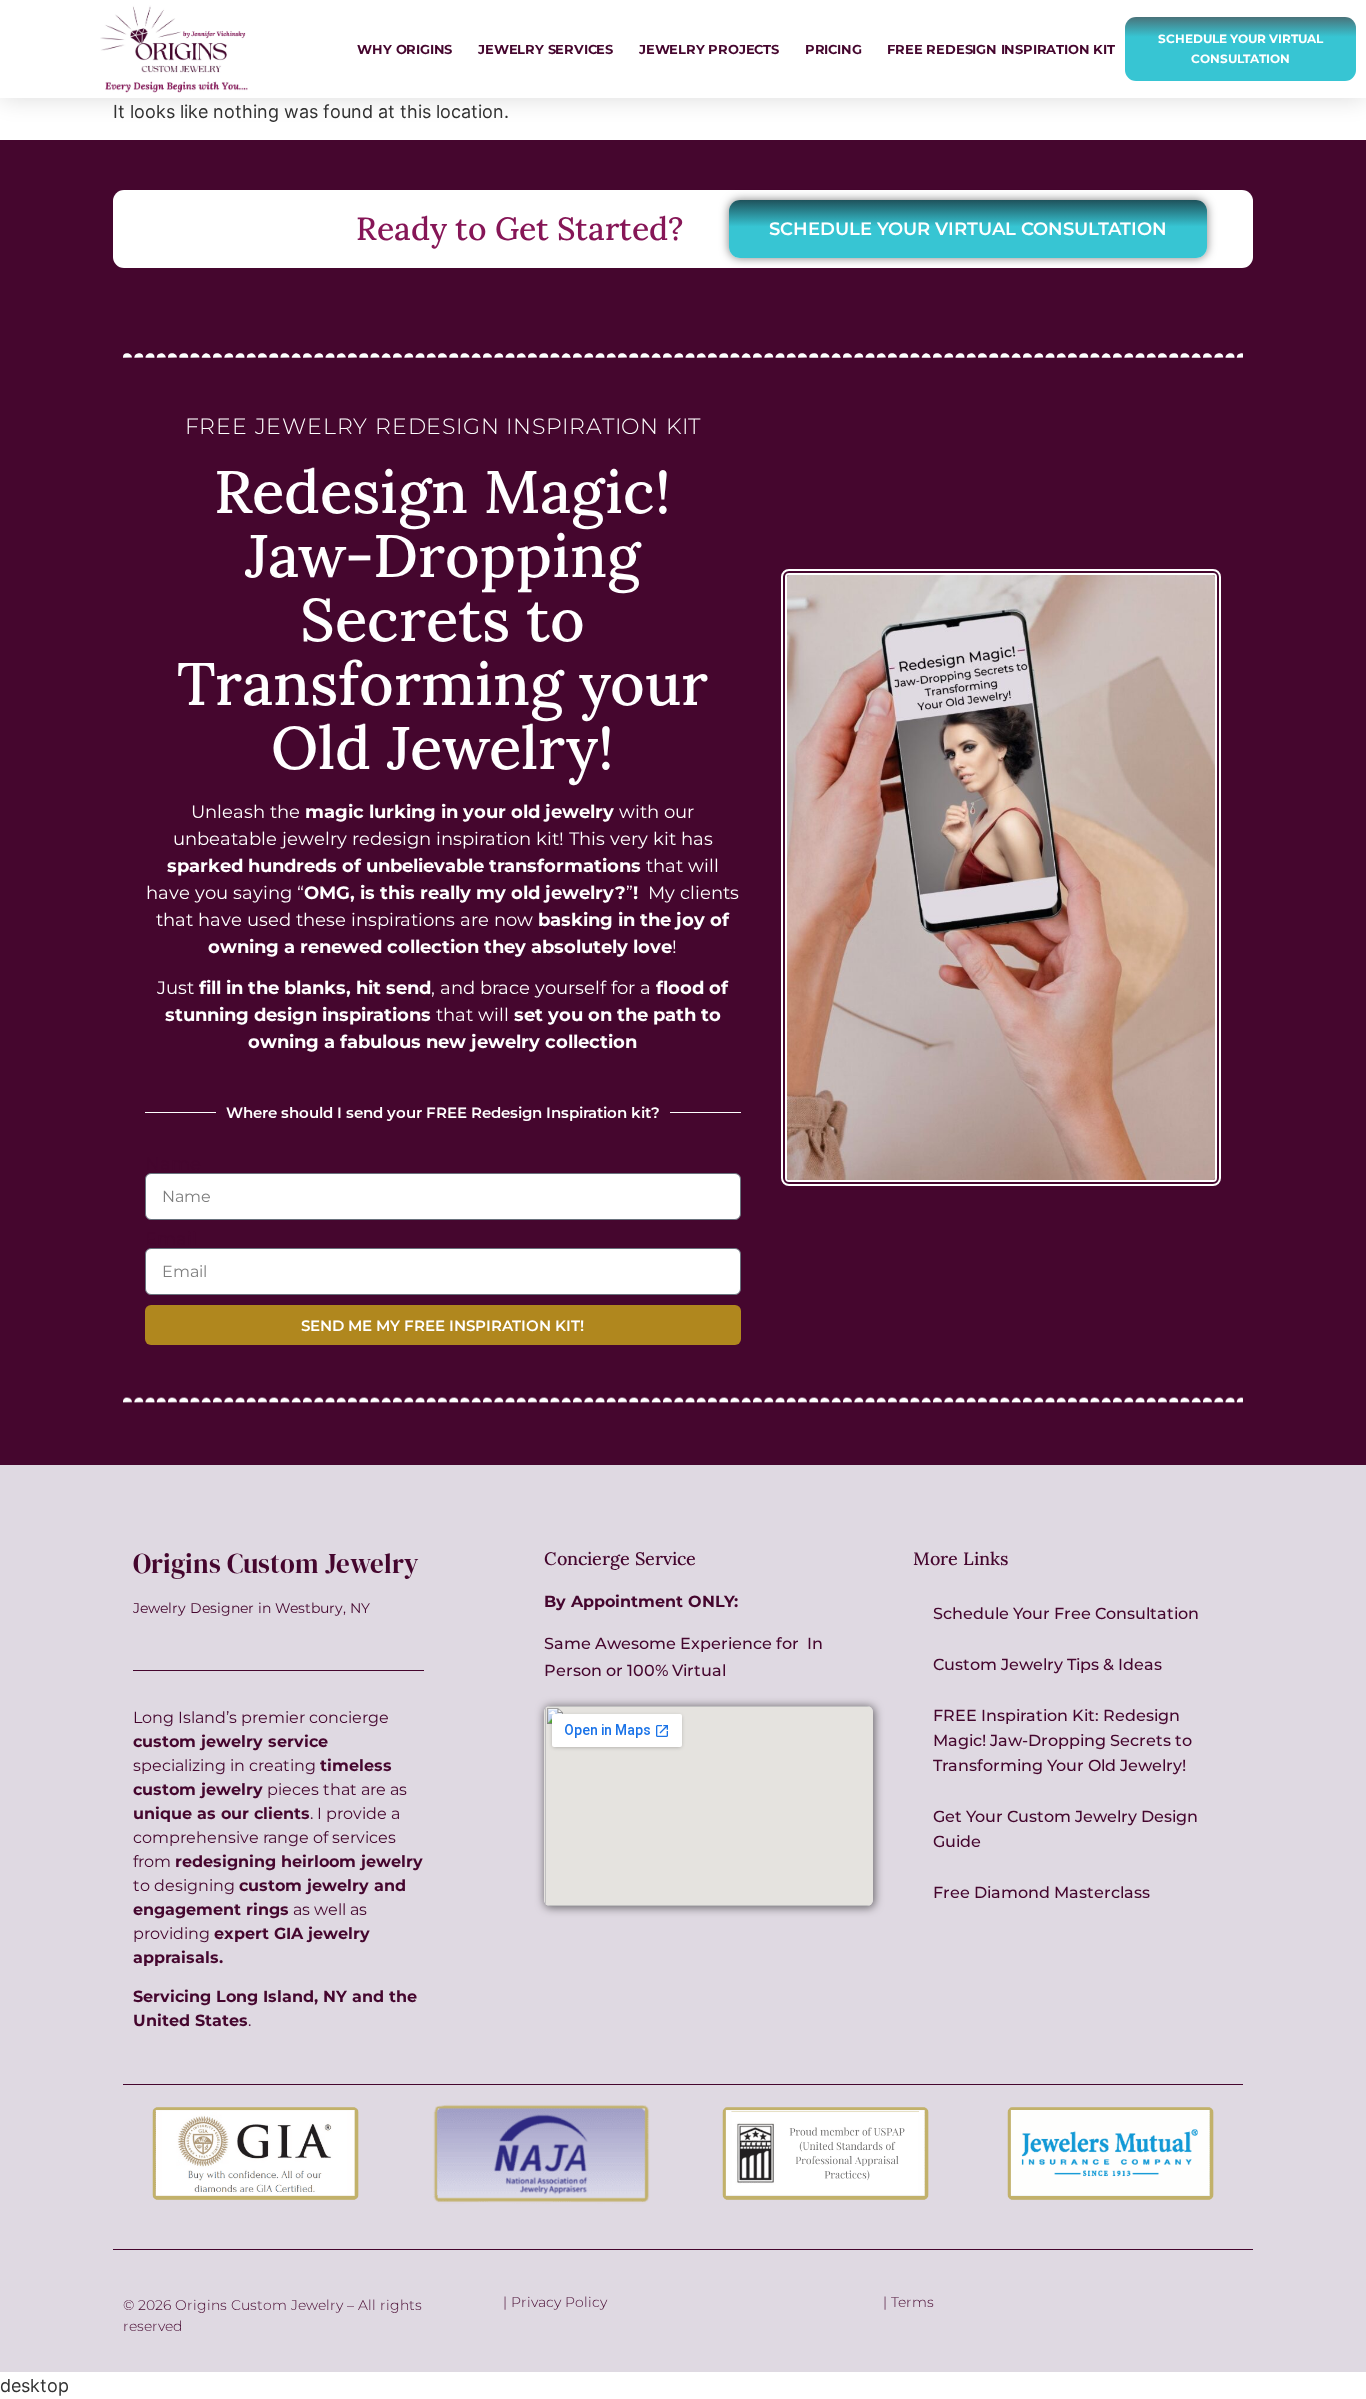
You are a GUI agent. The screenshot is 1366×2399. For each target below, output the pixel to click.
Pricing (833, 49)
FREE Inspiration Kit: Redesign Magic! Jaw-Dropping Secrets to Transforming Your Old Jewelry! (1062, 1740)
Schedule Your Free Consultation (1066, 1613)
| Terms (908, 2302)
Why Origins (404, 49)
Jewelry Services (545, 49)
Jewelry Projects (709, 49)
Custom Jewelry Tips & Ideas (1047, 1664)
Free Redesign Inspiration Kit (1000, 49)
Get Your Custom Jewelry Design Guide (1065, 1829)
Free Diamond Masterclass (1041, 1892)
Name (173, 1164)
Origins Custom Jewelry (275, 1563)
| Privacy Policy (555, 2302)
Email (171, 1239)
